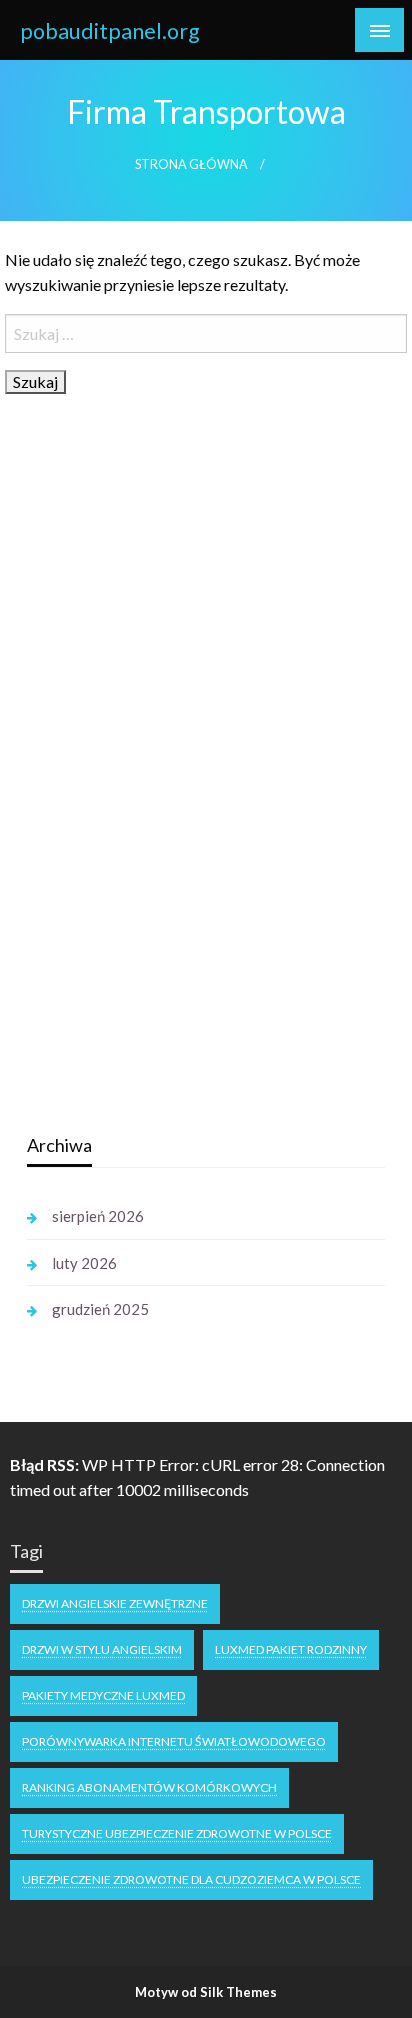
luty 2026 (84, 1263)
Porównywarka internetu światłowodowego (174, 1741)
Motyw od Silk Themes (206, 1992)
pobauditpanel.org (110, 31)
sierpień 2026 (98, 1216)
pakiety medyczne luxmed (103, 1695)
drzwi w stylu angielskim (102, 1649)
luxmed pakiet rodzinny (291, 1649)
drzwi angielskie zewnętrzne (115, 1603)
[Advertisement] (177, 801)
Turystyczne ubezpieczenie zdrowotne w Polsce (177, 1833)
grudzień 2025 (100, 1309)
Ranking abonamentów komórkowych (149, 1787)
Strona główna (191, 164)
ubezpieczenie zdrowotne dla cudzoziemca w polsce (191, 1879)
